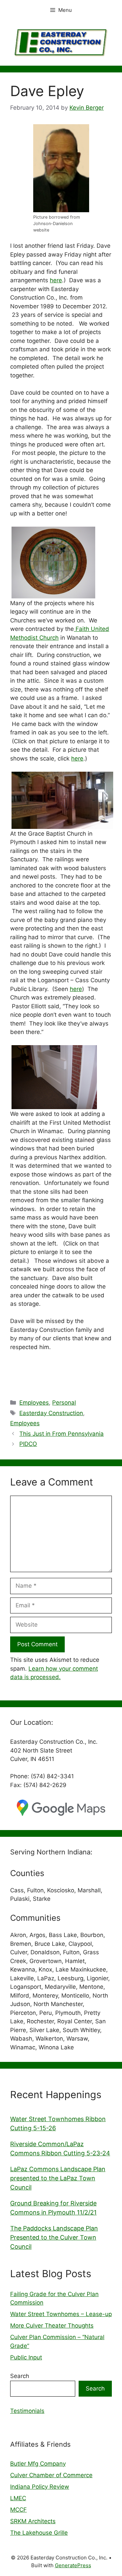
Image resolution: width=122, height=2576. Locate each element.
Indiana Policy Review (40, 2487)
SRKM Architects (33, 2521)
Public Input (26, 2357)
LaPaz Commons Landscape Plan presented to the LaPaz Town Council (58, 2178)
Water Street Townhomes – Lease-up (61, 2314)
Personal (64, 1403)
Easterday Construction (51, 1413)
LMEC (18, 2498)
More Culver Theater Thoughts (52, 2326)
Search (20, 2376)
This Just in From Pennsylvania (62, 1434)
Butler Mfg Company (38, 2464)
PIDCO (28, 1444)
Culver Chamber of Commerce (51, 2475)
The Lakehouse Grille (39, 2533)
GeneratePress (73, 2565)
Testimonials (27, 2411)
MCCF (18, 2510)
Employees (34, 1403)
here (56, 280)
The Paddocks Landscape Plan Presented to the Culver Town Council (54, 2237)
